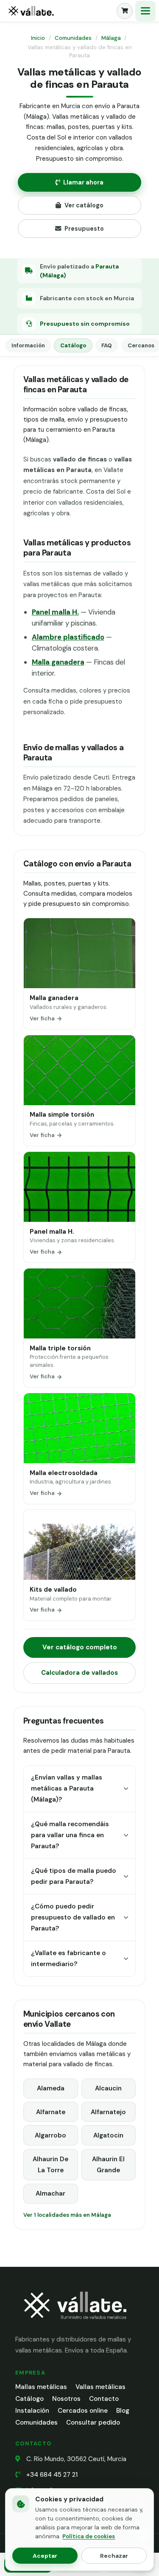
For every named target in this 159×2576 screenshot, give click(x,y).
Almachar (50, 2193)
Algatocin (108, 2135)
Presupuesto (84, 229)
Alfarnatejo (108, 2112)
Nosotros (66, 2399)
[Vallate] (59, 11)
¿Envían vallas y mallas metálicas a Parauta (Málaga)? (67, 1789)
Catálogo (73, 345)
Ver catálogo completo (80, 1647)
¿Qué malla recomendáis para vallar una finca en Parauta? (70, 1835)
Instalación (32, 2411)
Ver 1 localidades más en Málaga (67, 2215)
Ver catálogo (84, 205)
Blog (123, 2411)
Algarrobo (50, 2135)
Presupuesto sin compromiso (85, 324)
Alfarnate (51, 2112)
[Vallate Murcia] (75, 2325)
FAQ (107, 345)
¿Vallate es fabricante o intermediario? (68, 1959)
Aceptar (45, 2556)
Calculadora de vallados (79, 1673)
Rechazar (114, 2556)
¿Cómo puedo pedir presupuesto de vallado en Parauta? (73, 1918)
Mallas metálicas (41, 2387)
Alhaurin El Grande (108, 2165)
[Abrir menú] (145, 11)
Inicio (38, 38)
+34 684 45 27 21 (52, 2475)
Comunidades (73, 38)
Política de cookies (89, 2536)
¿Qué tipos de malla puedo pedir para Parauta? (74, 1876)
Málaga (111, 38)
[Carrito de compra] (125, 11)
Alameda (51, 2088)
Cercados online (83, 2411)
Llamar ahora (83, 182)
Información (28, 345)
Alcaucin (108, 2088)
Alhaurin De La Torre (50, 2165)
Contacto (104, 2399)
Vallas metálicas (100, 2387)
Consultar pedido (93, 2422)
